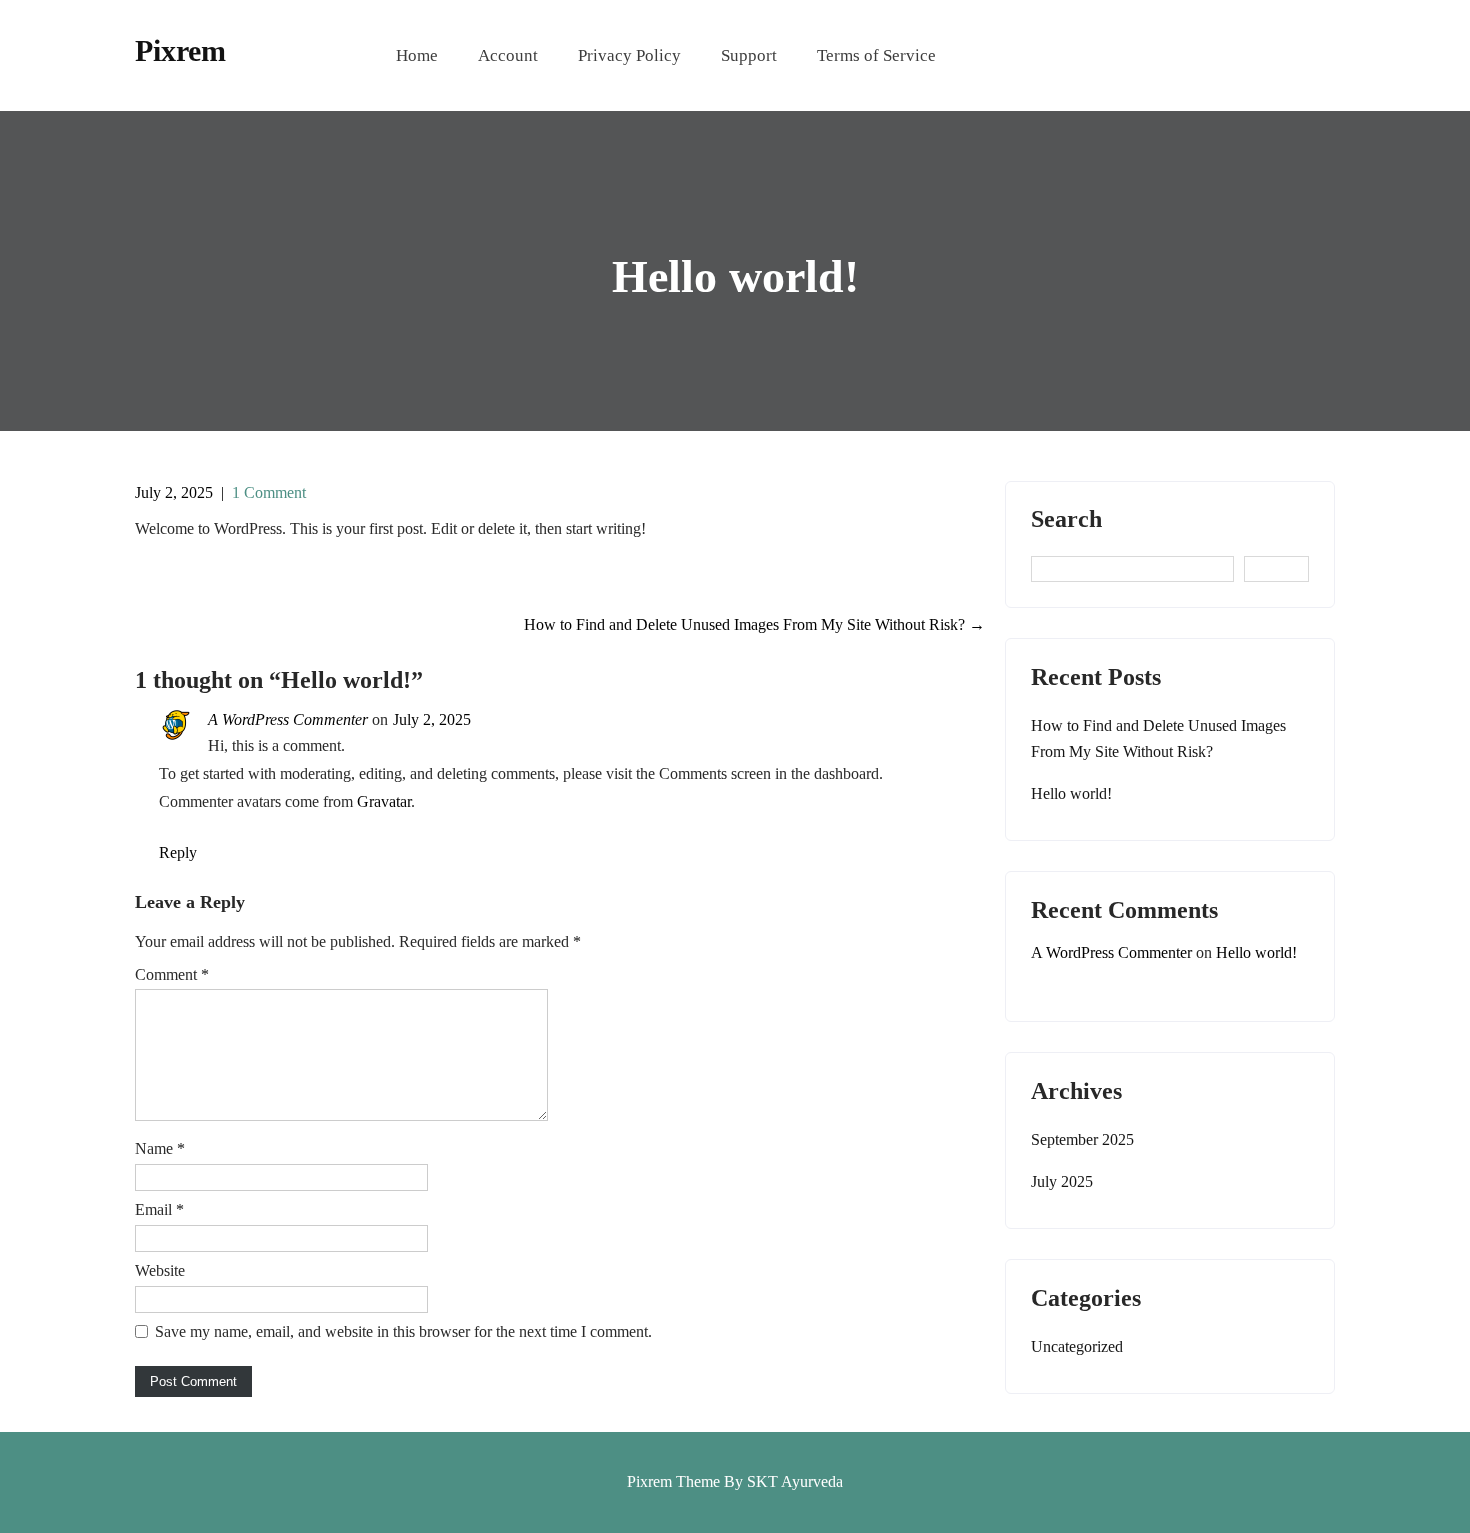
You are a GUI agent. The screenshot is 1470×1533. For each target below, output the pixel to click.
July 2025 (1062, 1181)
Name (160, 1148)
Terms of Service (876, 55)
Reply (178, 852)
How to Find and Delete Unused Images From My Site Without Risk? (754, 624)
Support (749, 55)
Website (160, 1270)
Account (508, 55)
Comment (172, 974)
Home (417, 55)
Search (1066, 519)
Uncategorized (1077, 1346)
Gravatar (384, 801)
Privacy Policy (629, 55)
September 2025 (1082, 1139)
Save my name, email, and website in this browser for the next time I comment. (403, 1331)
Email (159, 1209)
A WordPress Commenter (288, 719)
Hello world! (1071, 793)
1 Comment (269, 492)
